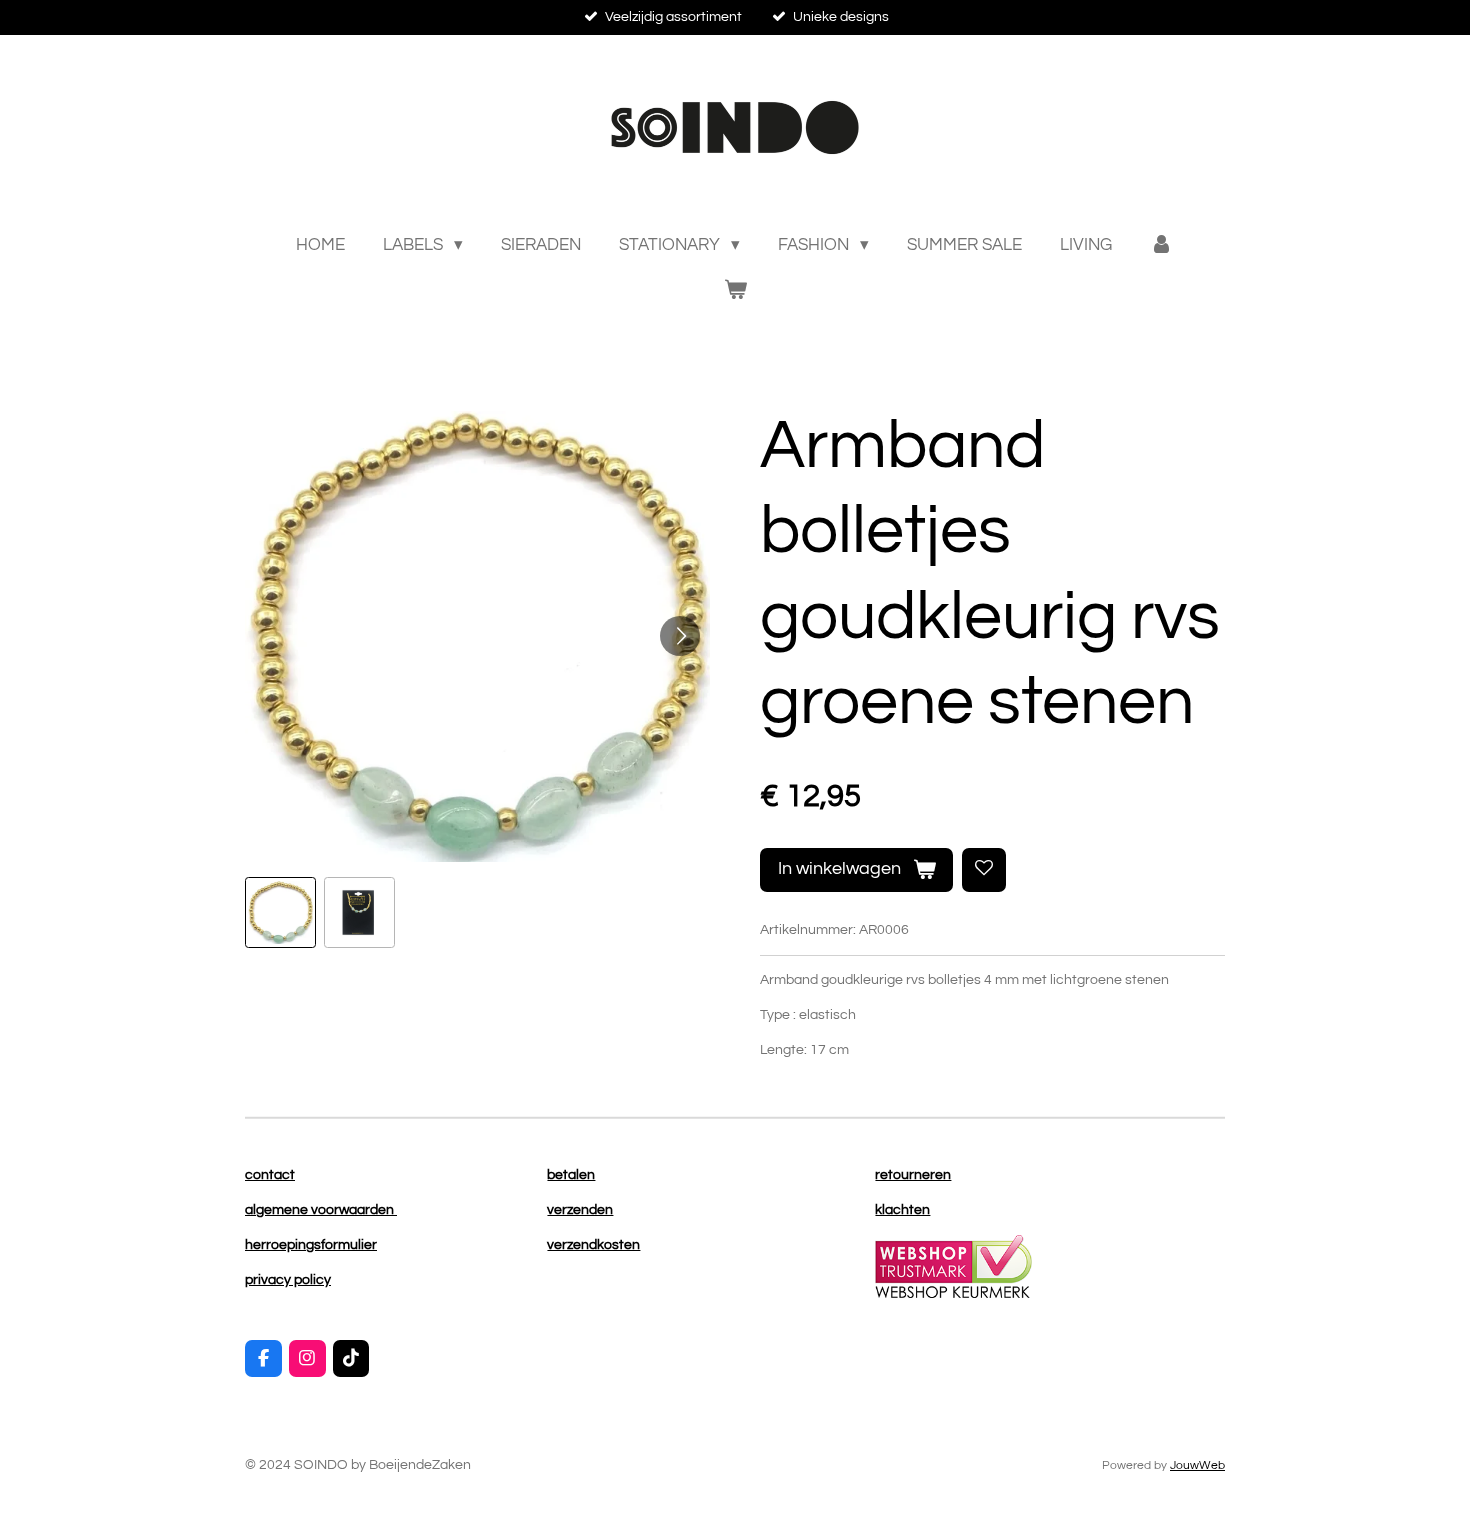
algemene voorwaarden (321, 1210)
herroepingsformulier (311, 1245)
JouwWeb (1197, 1465)
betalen (571, 1175)
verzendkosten (593, 1245)
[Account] (1162, 246)
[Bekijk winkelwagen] (735, 292)
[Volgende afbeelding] (680, 636)
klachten (902, 1210)
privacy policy (288, 1280)
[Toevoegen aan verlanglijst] (984, 870)
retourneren (913, 1175)
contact (270, 1175)
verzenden (580, 1210)
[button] (280, 912)
